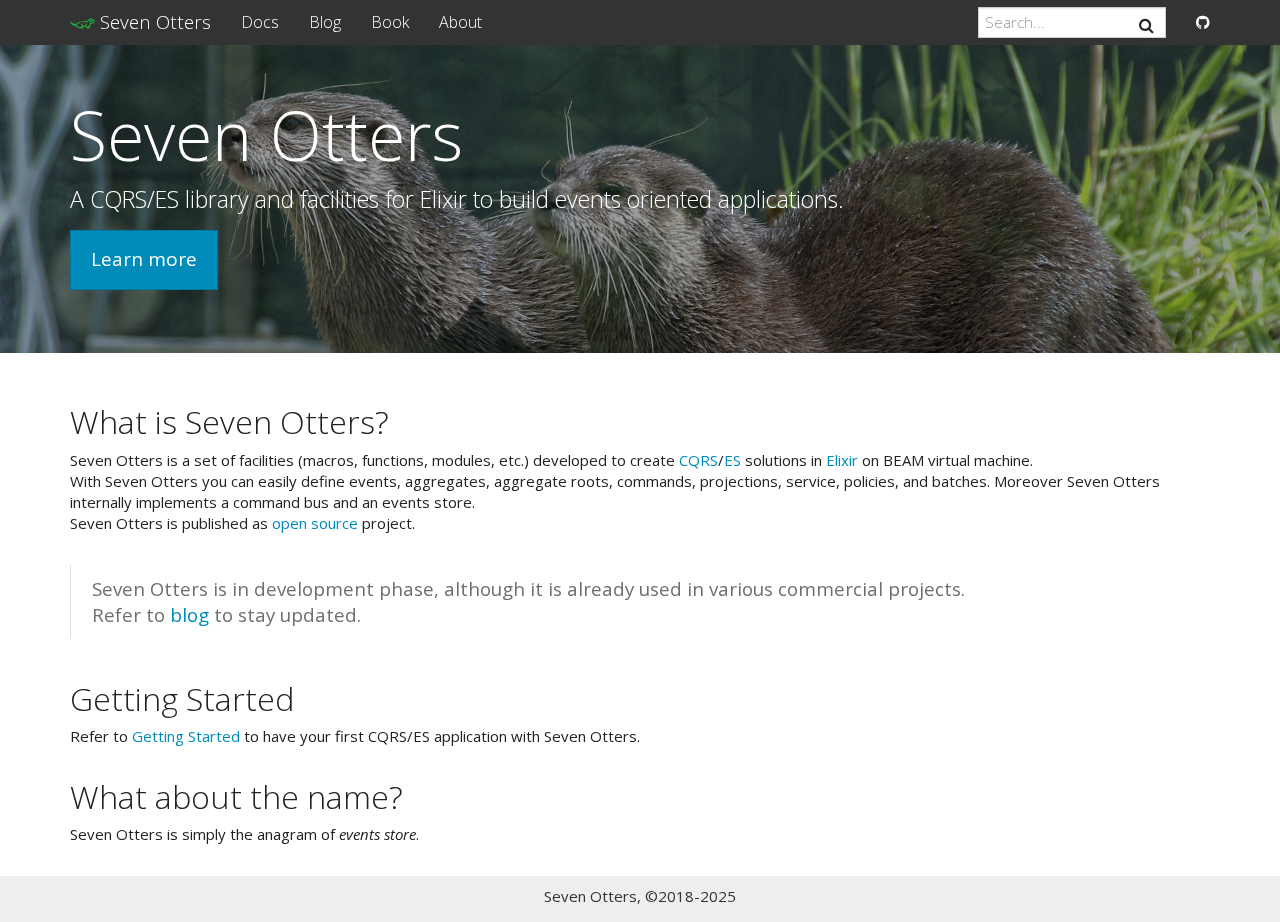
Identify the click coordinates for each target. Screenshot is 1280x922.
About (460, 22)
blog (189, 614)
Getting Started (186, 736)
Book (390, 22)
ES (732, 460)
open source (315, 523)
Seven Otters (153, 22)
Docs (260, 22)
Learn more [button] (144, 259)
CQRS (698, 460)
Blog (325, 22)
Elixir (842, 460)
